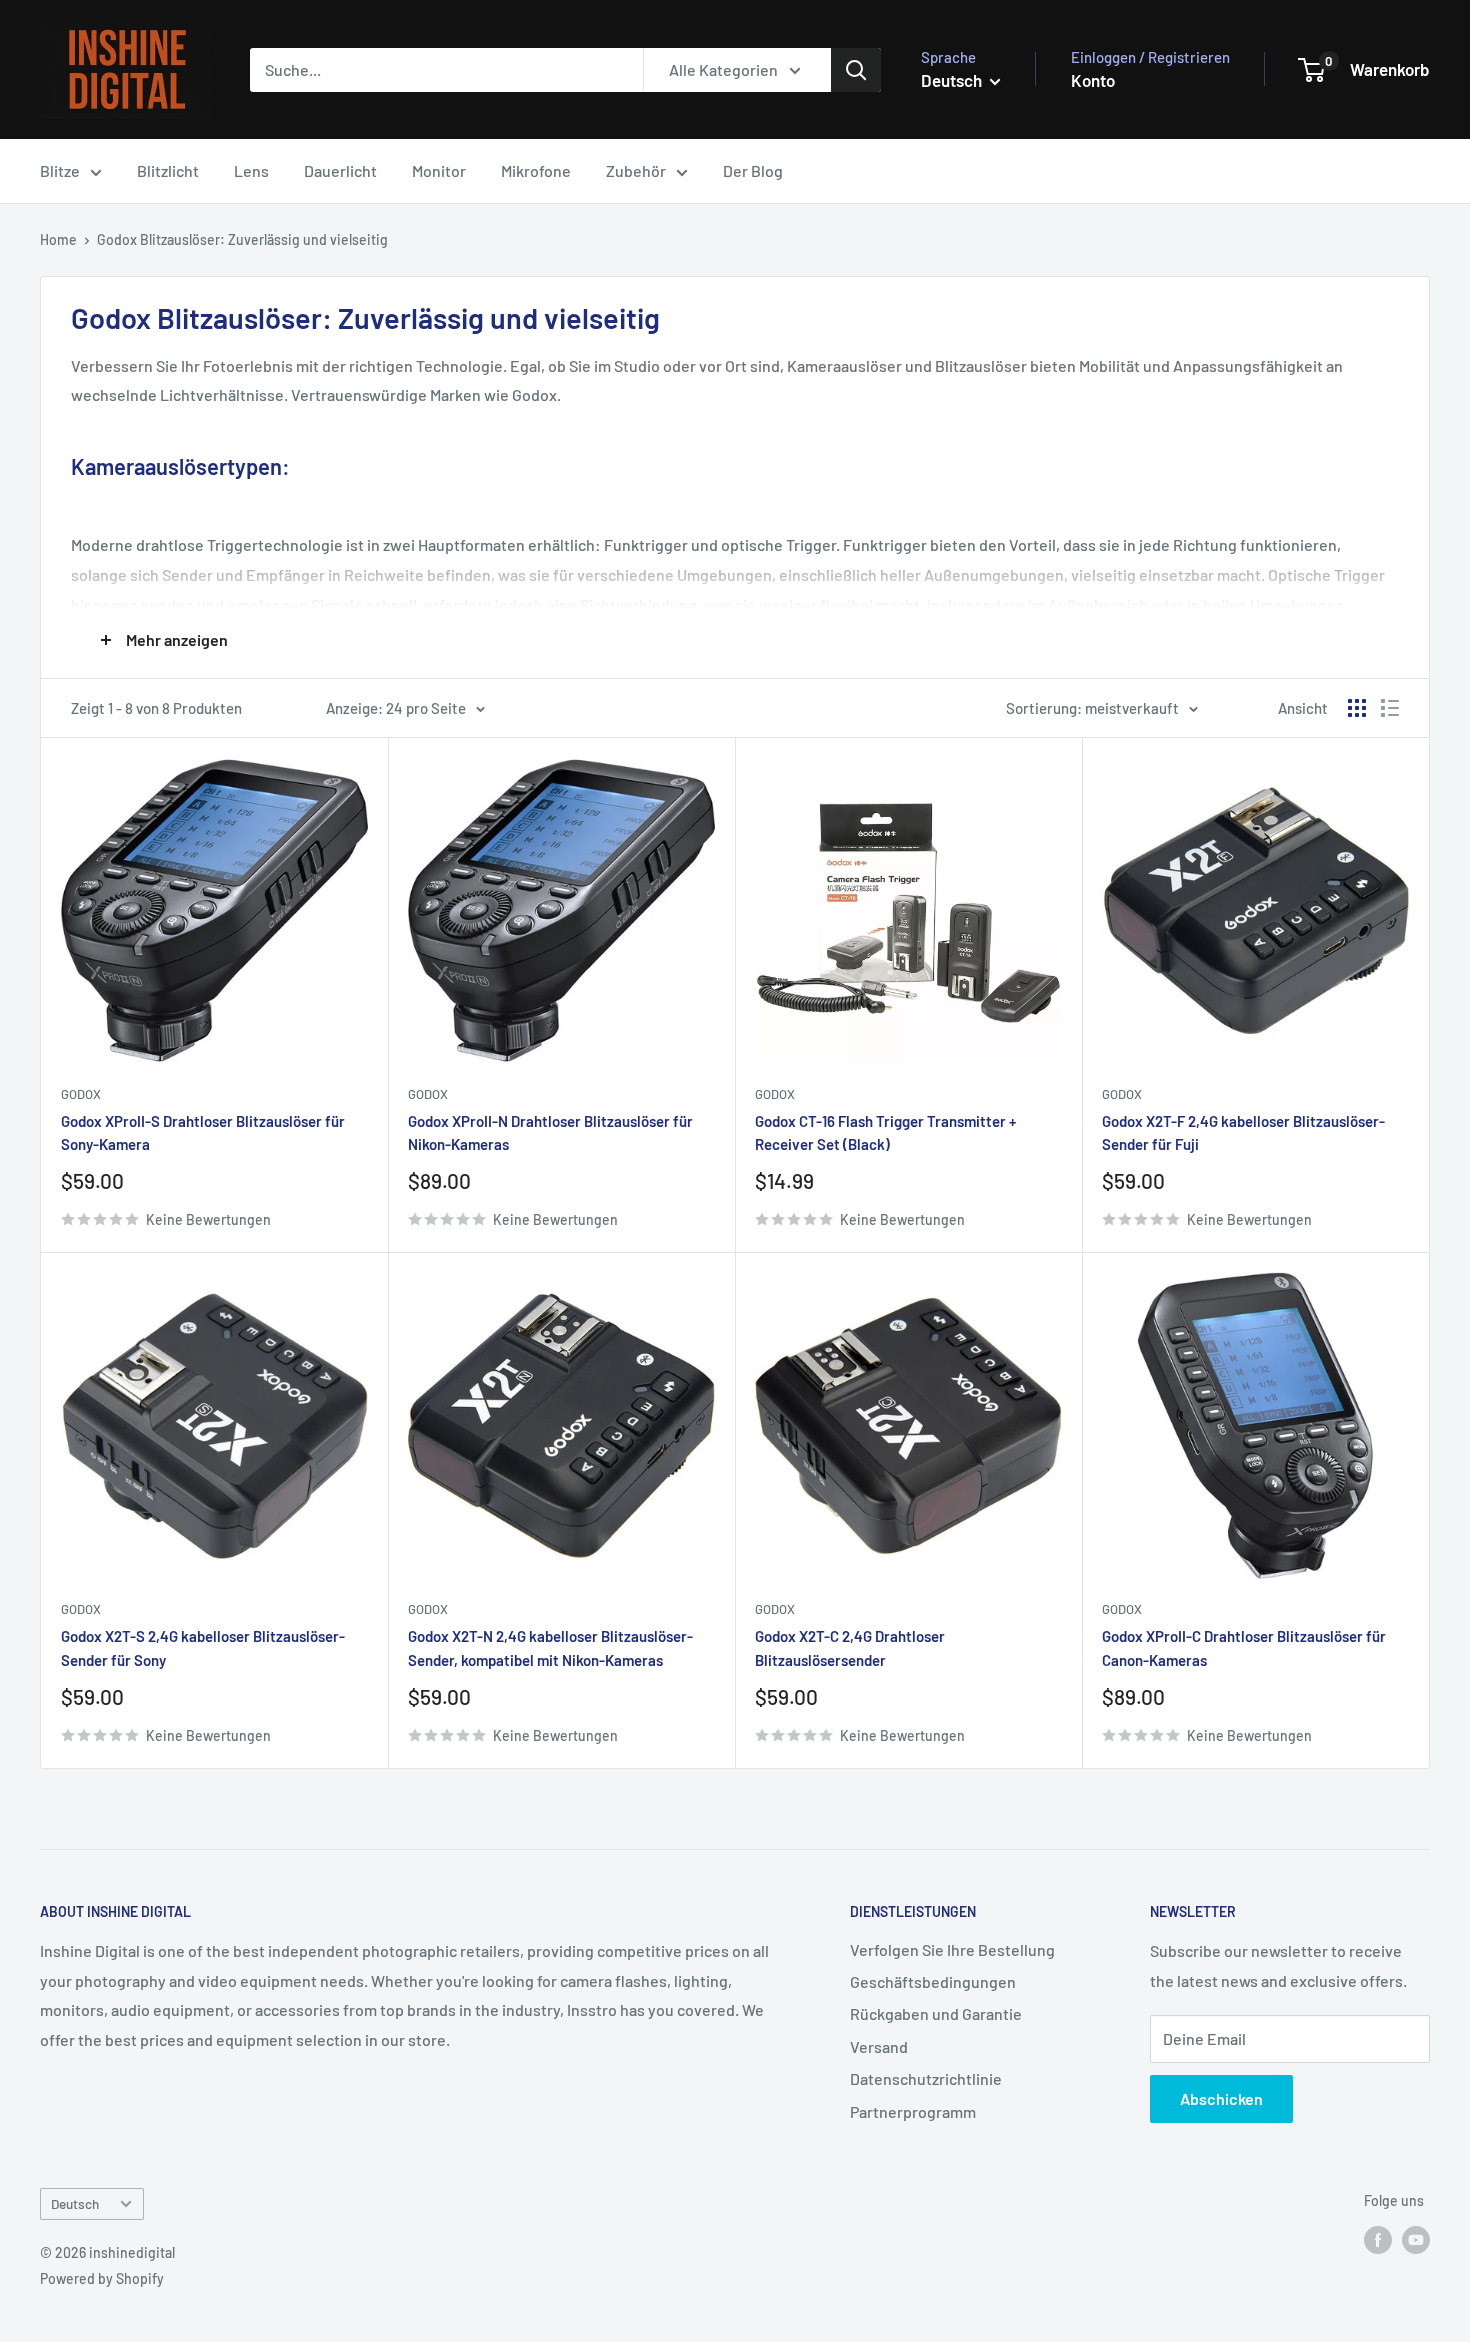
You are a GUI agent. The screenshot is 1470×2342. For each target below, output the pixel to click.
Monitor (439, 170)
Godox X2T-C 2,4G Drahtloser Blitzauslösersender (850, 1647)
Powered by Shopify (102, 2278)
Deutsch (75, 2203)
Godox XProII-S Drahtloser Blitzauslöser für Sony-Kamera (203, 1132)
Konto (1093, 80)
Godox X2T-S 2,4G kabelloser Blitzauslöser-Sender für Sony (203, 1647)
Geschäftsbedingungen (933, 1981)
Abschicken (1221, 2098)
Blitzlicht (168, 170)
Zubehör (636, 170)
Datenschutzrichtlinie (926, 2078)
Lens (251, 170)
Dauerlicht (340, 170)
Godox (81, 1094)
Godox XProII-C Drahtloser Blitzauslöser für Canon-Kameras (1244, 1647)
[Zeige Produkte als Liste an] (1390, 708)
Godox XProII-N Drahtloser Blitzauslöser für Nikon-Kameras (550, 1132)
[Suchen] (856, 70)
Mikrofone (536, 170)
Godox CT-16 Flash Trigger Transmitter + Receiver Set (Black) (885, 1132)
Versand (879, 2046)
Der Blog (753, 170)
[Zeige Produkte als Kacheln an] (1357, 708)
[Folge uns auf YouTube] (1416, 2239)
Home (58, 239)
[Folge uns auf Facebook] (1378, 2239)
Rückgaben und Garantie (936, 2013)
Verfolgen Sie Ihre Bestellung (952, 1949)
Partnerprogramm (913, 2111)
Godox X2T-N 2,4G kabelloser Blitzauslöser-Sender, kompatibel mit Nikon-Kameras (550, 1647)
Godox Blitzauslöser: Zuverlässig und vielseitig (242, 239)
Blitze (60, 170)
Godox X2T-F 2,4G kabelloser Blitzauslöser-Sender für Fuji (1243, 1132)
